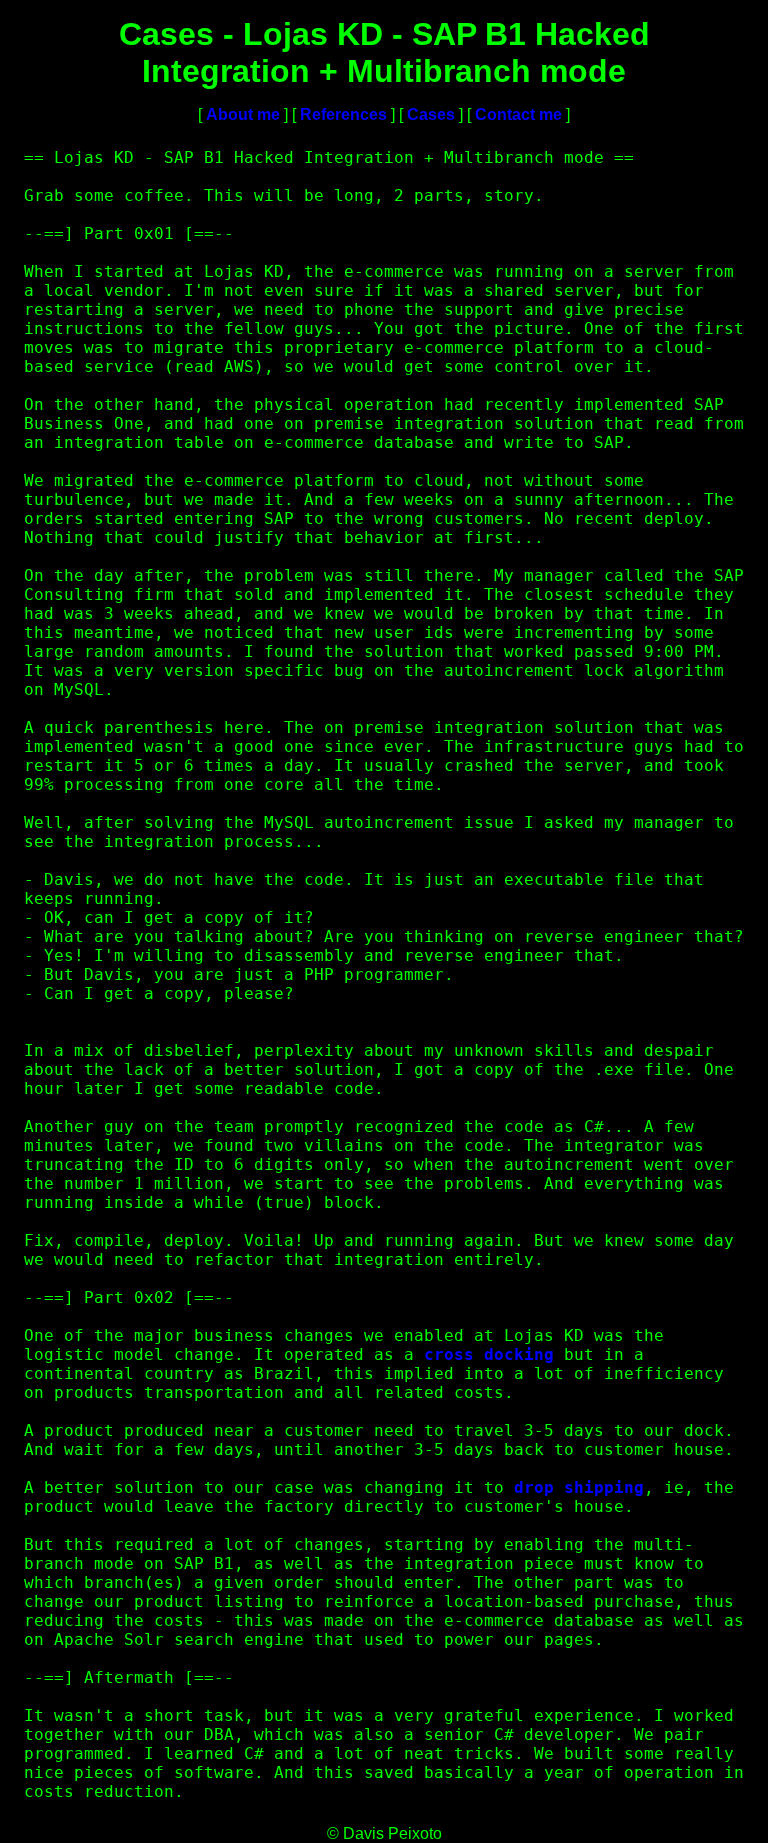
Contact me (518, 114)
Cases (431, 114)
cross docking (489, 1354)
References (343, 114)
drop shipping (579, 1487)
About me (243, 114)
